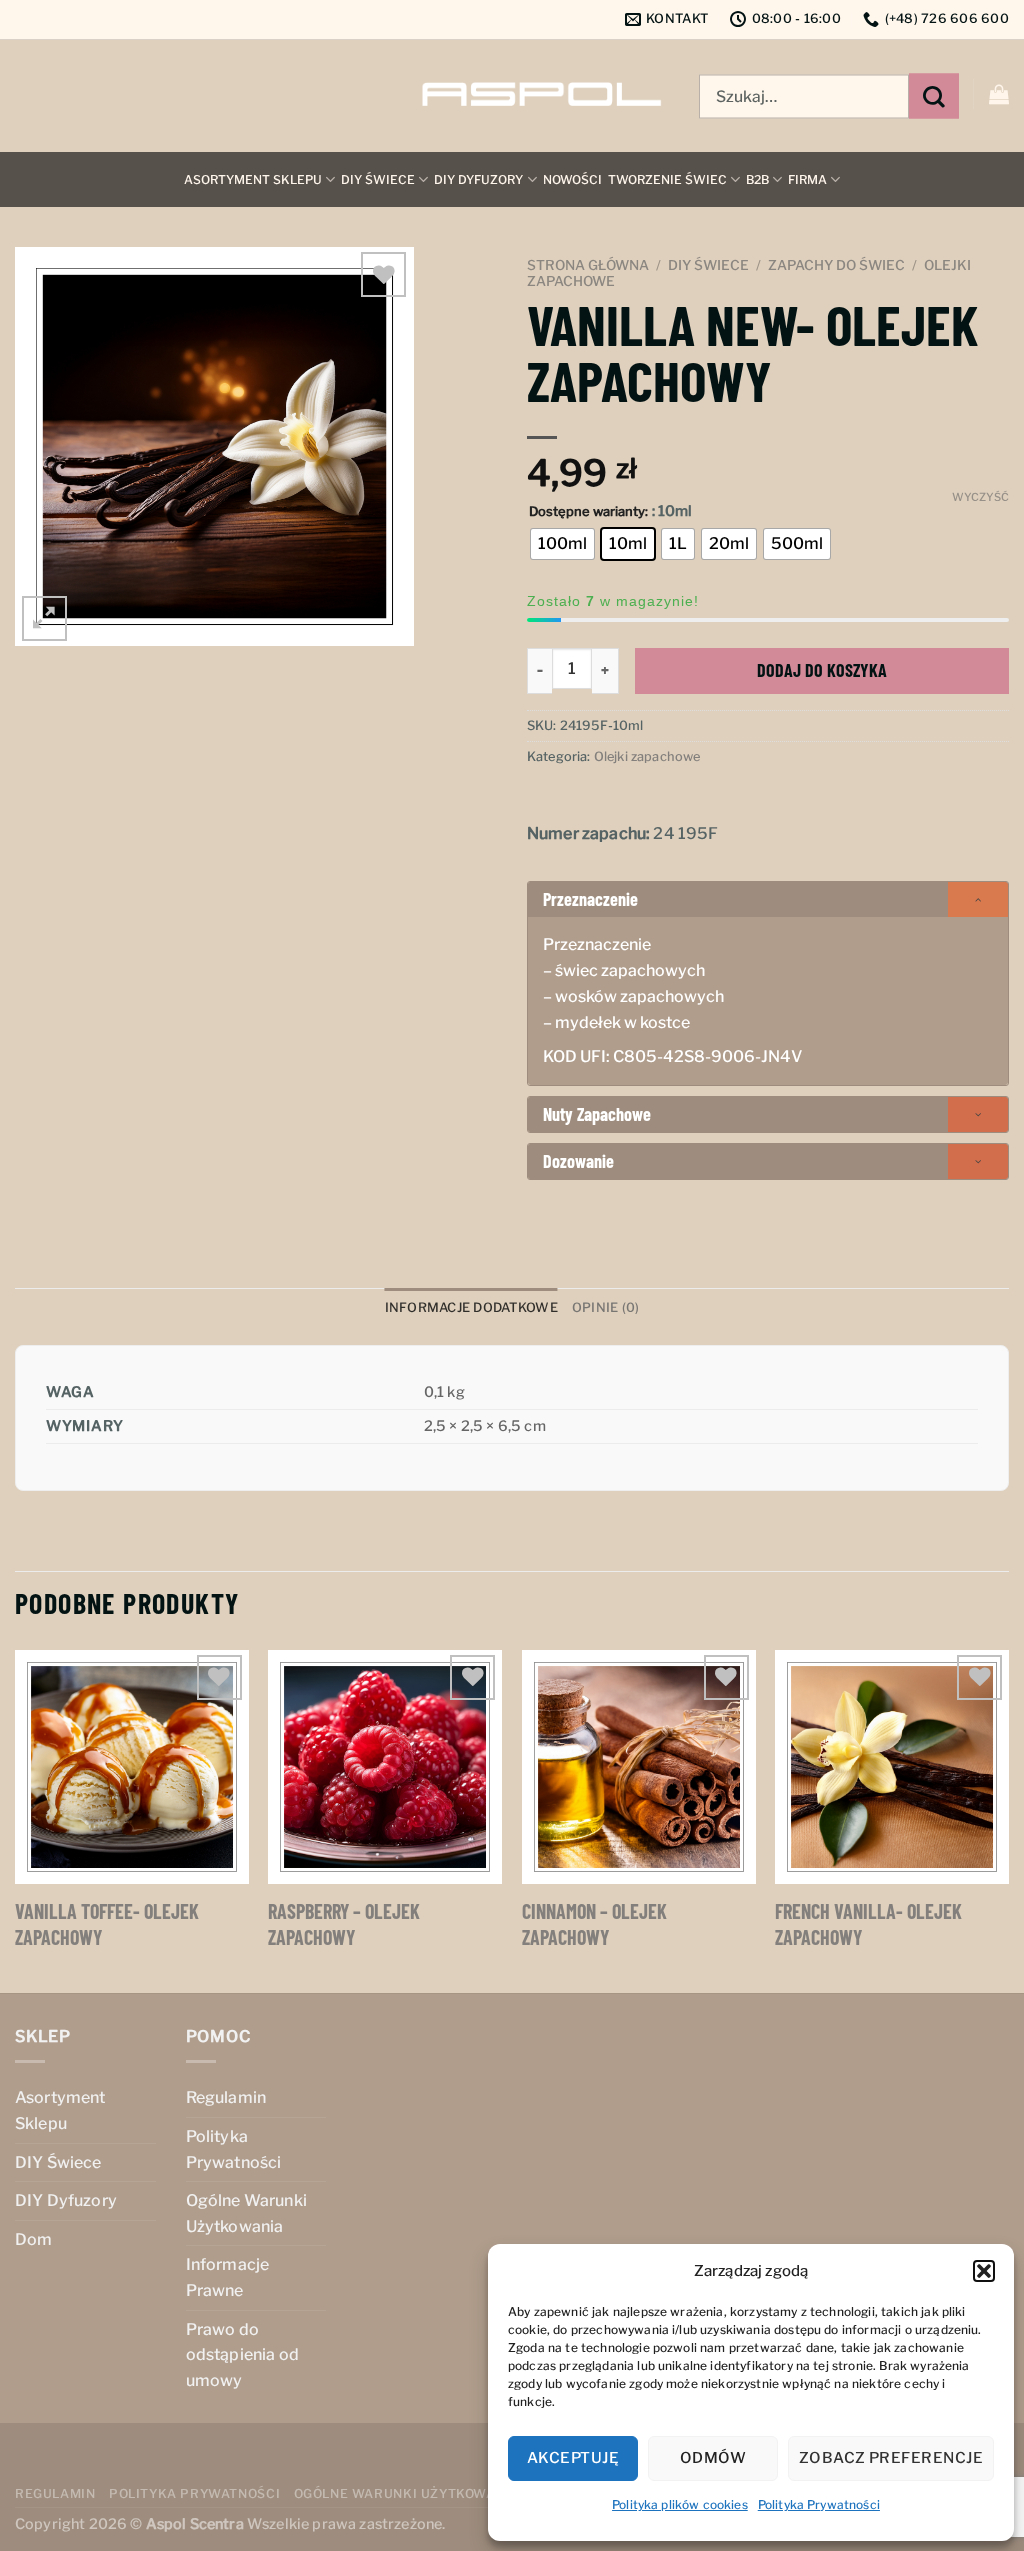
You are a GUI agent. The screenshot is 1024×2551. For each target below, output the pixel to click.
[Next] (1008, 1820)
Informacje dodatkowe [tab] (471, 1307)
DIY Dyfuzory (478, 179)
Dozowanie (578, 1161)
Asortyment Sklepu (253, 179)
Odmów (713, 2458)
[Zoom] (44, 618)
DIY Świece (378, 179)
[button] (984, 2271)
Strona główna (588, 265)
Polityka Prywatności (819, 2504)
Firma (807, 179)
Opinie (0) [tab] (606, 1307)
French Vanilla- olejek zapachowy (868, 1924)
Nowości (572, 179)
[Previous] (16, 1820)
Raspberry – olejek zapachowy (344, 1924)
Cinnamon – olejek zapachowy (594, 1924)
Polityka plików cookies (680, 2504)
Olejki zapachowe (647, 756)
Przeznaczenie (590, 899)
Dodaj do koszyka (822, 670)
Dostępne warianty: (588, 512)
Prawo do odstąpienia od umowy (242, 2355)
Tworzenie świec (667, 179)
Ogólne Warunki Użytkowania (246, 2213)
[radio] (562, 544)
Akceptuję (573, 2458)
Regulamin (226, 2097)
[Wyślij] (934, 96)
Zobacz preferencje (891, 2458)
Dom (33, 2239)
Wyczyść (980, 497)
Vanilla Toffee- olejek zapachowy (107, 1924)
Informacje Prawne (228, 2277)
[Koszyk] (999, 94)
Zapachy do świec (836, 265)
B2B (757, 179)
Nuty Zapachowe (597, 1114)
